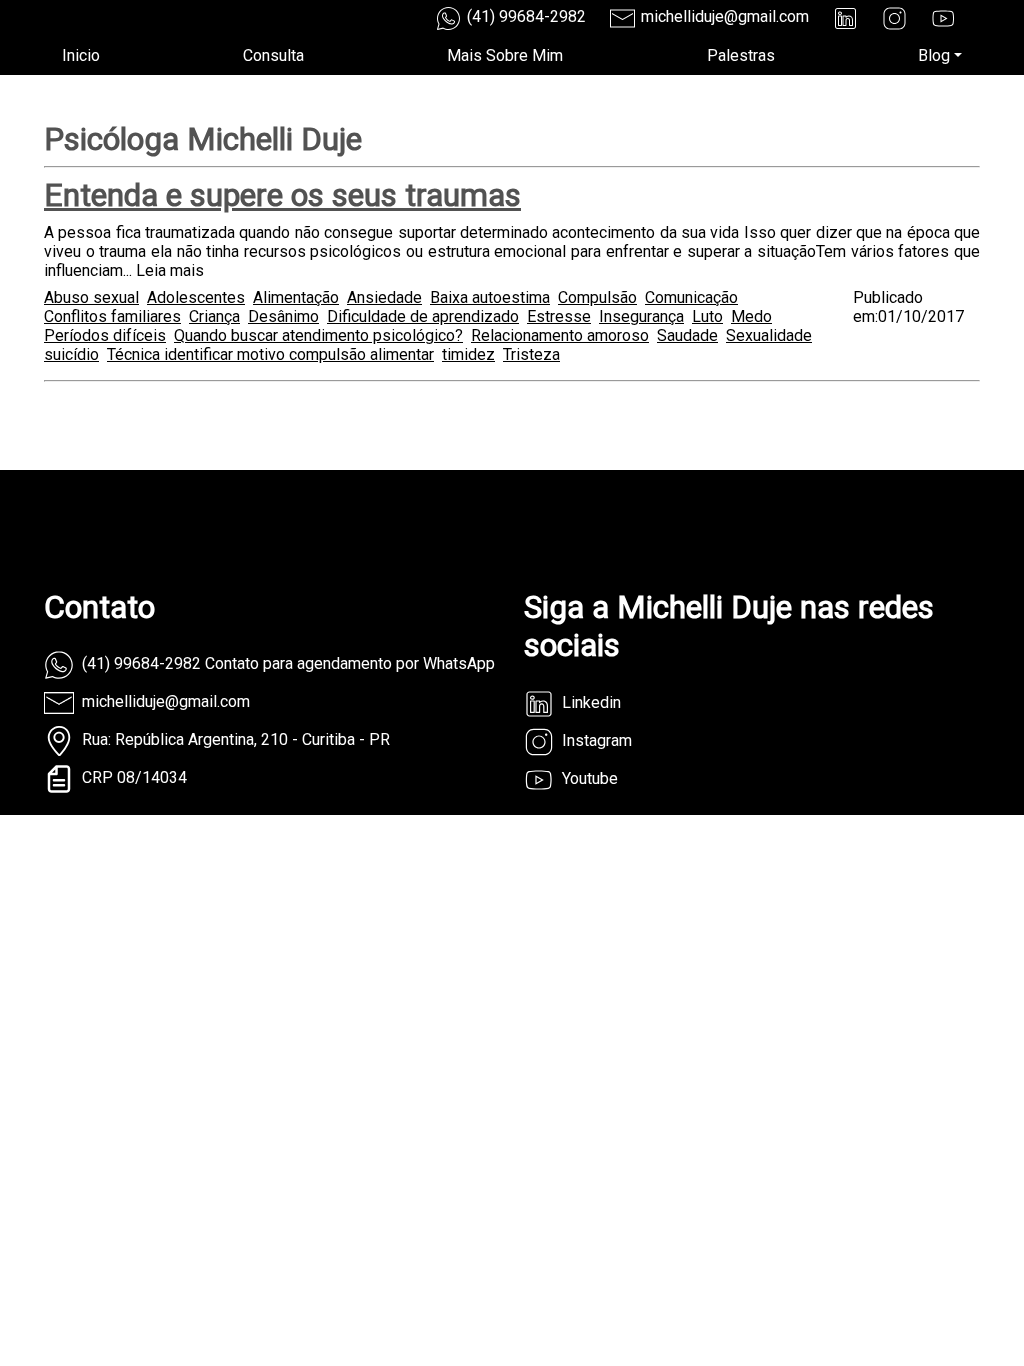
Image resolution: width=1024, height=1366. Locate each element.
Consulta (273, 55)
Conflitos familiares (112, 316)
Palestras (741, 55)
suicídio (71, 354)
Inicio (81, 55)
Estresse (559, 316)
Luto (707, 316)
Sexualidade (769, 335)
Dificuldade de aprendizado (423, 316)
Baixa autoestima (490, 297)
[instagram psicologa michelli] (894, 18)
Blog (934, 55)
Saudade (687, 335)
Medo (751, 316)
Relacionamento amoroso (560, 335)
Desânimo (283, 316)
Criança (214, 316)
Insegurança (641, 316)
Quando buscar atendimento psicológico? (318, 335)
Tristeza (531, 354)
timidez (468, 354)
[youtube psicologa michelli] (943, 18)
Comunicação (691, 297)
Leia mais (170, 270)
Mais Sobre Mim (505, 55)
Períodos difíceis (105, 335)
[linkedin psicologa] (845, 18)
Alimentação (296, 297)
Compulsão (597, 297)
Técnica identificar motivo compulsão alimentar (270, 354)
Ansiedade (384, 297)
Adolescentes (196, 297)
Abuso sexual (91, 297)
